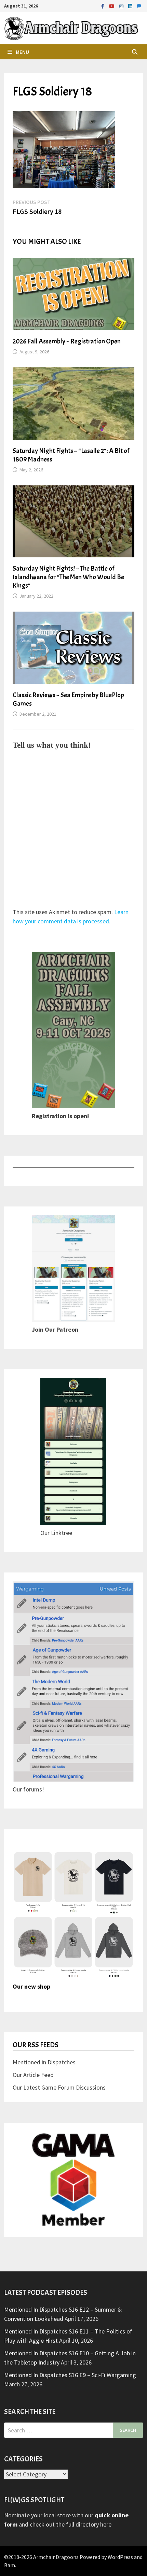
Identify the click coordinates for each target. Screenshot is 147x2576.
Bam (10, 2565)
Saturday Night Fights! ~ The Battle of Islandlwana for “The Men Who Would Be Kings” (68, 577)
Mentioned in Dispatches (44, 2062)
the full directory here (84, 2524)
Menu (22, 52)
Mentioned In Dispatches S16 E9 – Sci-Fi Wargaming (70, 2375)
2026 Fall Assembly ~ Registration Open (67, 341)
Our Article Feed (33, 2075)
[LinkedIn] (131, 6)
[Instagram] (122, 6)
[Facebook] (103, 6)
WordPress (120, 2557)
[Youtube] (112, 6)
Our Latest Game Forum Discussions (59, 2087)
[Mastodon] (139, 6)
